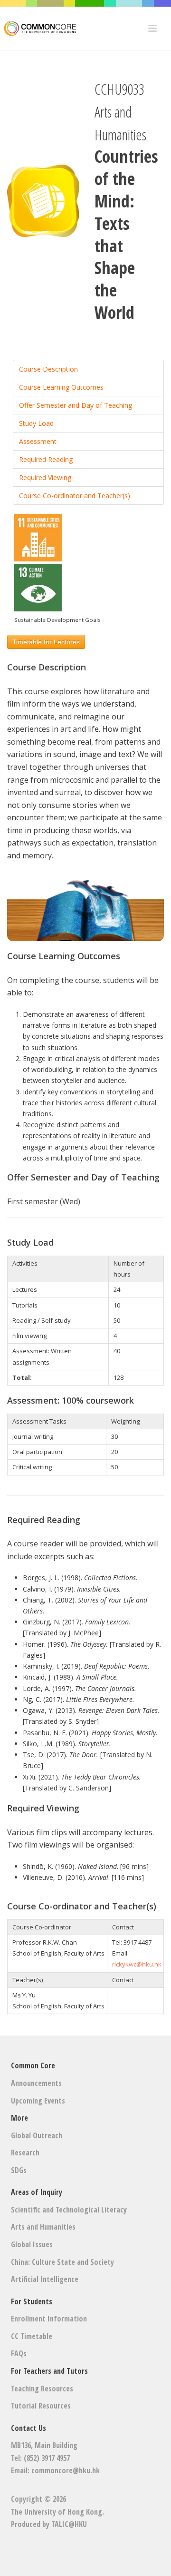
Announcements (36, 2083)
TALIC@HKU (69, 2524)
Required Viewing (45, 477)
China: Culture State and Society (62, 2262)
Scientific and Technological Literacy (69, 2210)
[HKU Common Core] (38, 29)
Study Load (36, 423)
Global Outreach (37, 2135)
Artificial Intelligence (45, 2279)
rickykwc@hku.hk (137, 1964)
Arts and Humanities (43, 2227)
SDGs (19, 2170)
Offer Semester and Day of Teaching (76, 405)
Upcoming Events (38, 2101)
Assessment (38, 441)
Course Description (48, 369)
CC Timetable (32, 2336)
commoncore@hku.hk (66, 2470)
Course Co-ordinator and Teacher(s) (75, 496)
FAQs (19, 2353)
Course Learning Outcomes (61, 387)
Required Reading (46, 459)
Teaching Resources (42, 2389)
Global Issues (32, 2244)
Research (25, 2153)
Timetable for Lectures (46, 642)
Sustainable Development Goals (57, 620)
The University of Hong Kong (57, 2512)
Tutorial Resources (41, 2406)
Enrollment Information (49, 2319)
